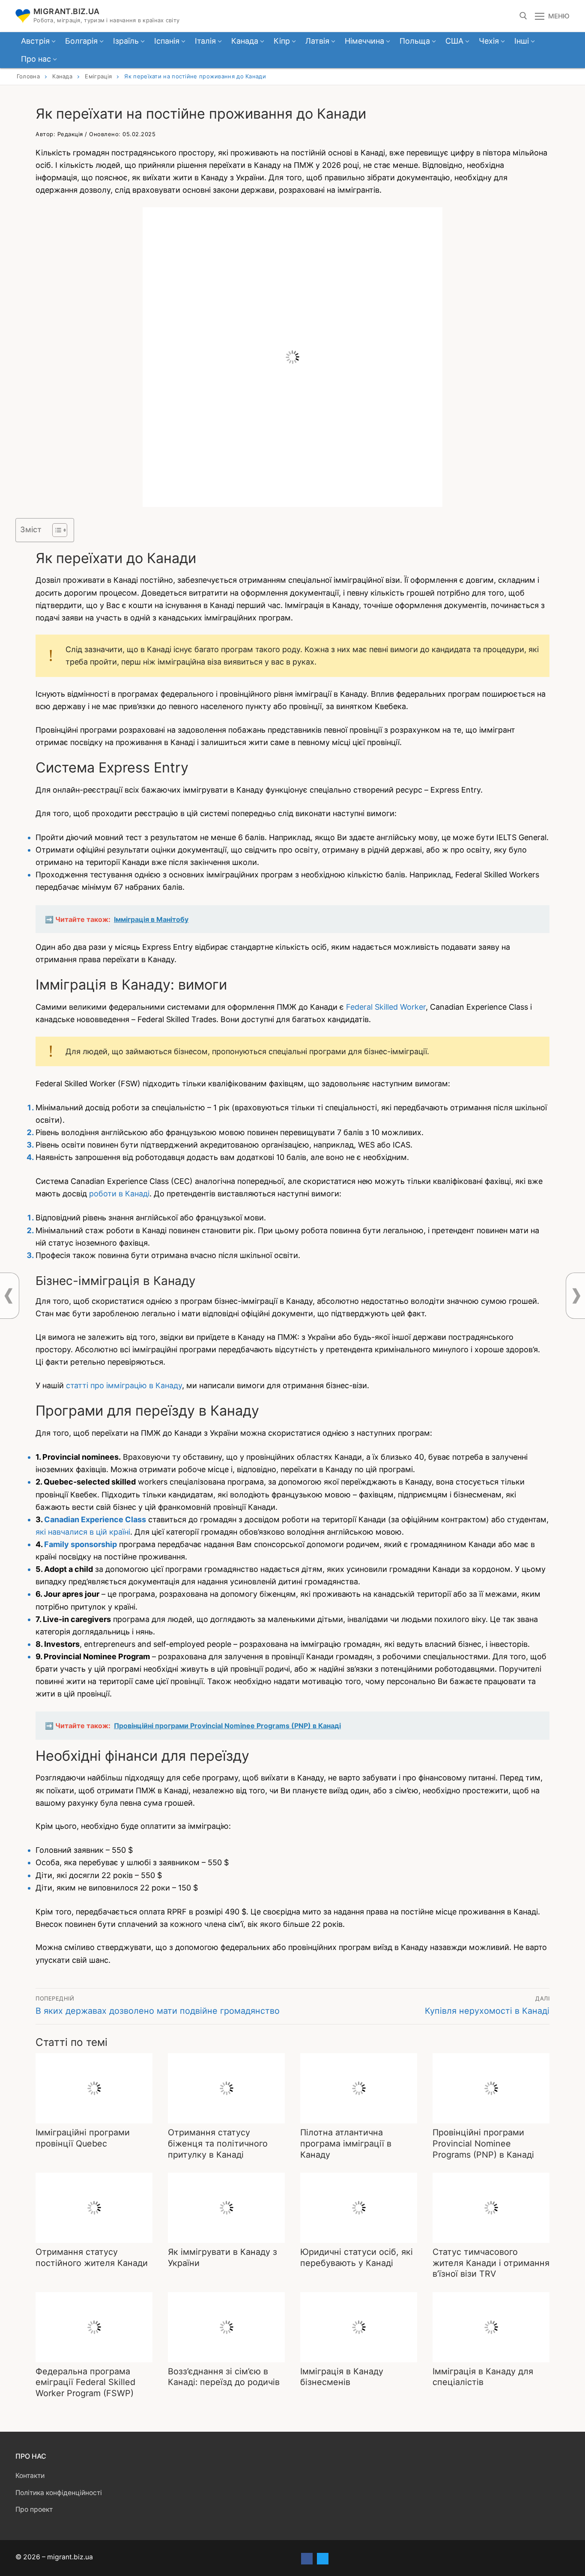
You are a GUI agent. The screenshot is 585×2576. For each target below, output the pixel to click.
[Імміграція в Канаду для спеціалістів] (491, 2327)
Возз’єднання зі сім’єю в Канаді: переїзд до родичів (224, 2377)
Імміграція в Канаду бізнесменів (342, 2377)
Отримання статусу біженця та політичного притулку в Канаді (218, 2143)
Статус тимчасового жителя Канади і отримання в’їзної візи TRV (491, 2263)
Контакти (30, 2476)
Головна (28, 76)
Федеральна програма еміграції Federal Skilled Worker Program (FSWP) (85, 2382)
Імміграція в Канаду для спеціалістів (483, 2377)
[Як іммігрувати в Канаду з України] (226, 2208)
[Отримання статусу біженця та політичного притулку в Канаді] (226, 2088)
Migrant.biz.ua (67, 11)
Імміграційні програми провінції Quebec (83, 2138)
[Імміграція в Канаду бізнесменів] (359, 2327)
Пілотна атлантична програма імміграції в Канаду (346, 2143)
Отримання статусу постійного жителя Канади (92, 2257)
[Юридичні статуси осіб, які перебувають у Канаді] (359, 2208)
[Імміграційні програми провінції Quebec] (94, 2088)
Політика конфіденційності (59, 2493)
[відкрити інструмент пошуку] (523, 16)
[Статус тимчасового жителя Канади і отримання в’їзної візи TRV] (491, 2208)
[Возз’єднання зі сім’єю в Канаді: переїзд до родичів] (226, 2327)
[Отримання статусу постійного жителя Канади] (94, 2208)
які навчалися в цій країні (83, 1532)
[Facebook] (307, 2559)
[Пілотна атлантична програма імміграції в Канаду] (359, 2088)
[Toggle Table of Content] (55, 530)
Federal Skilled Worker (386, 1007)
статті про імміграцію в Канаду (124, 1385)
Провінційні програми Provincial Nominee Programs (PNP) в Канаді (483, 2143)
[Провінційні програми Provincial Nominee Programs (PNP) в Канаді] (491, 2088)
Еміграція (98, 76)
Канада (62, 76)
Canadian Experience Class (95, 1519)
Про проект (34, 2509)
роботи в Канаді (119, 1194)
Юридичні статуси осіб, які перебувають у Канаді (357, 2257)
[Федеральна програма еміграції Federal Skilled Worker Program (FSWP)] (94, 2327)
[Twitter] (323, 2559)
